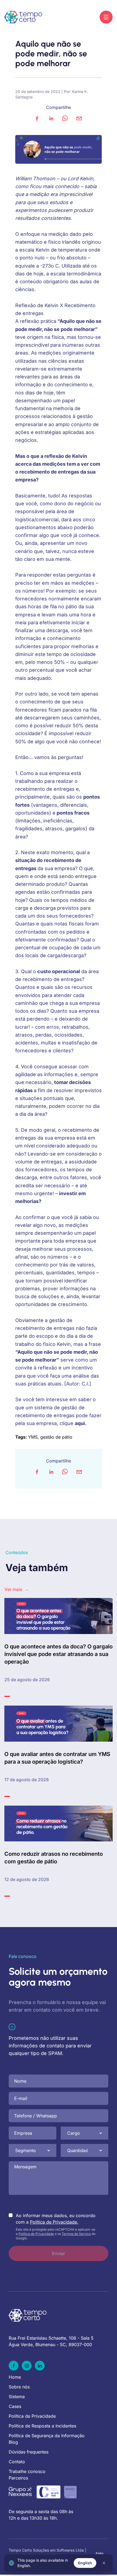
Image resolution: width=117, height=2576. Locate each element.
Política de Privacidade (36, 2234)
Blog (13, 2442)
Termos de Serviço (76, 2234)
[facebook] (37, 118)
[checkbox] (11, 2215)
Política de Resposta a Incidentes (42, 2426)
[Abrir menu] (106, 17)
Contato (17, 2462)
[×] (104, 2563)
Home (15, 2377)
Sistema (17, 2397)
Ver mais (17, 1589)
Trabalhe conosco (27, 2471)
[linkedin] (51, 118)
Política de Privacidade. (54, 2222)
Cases (15, 2406)
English (85, 2563)
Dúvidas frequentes (29, 2452)
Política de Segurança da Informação (47, 2436)
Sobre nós (19, 2387)
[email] (79, 118)
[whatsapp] (65, 118)
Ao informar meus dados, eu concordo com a (56, 2219)
